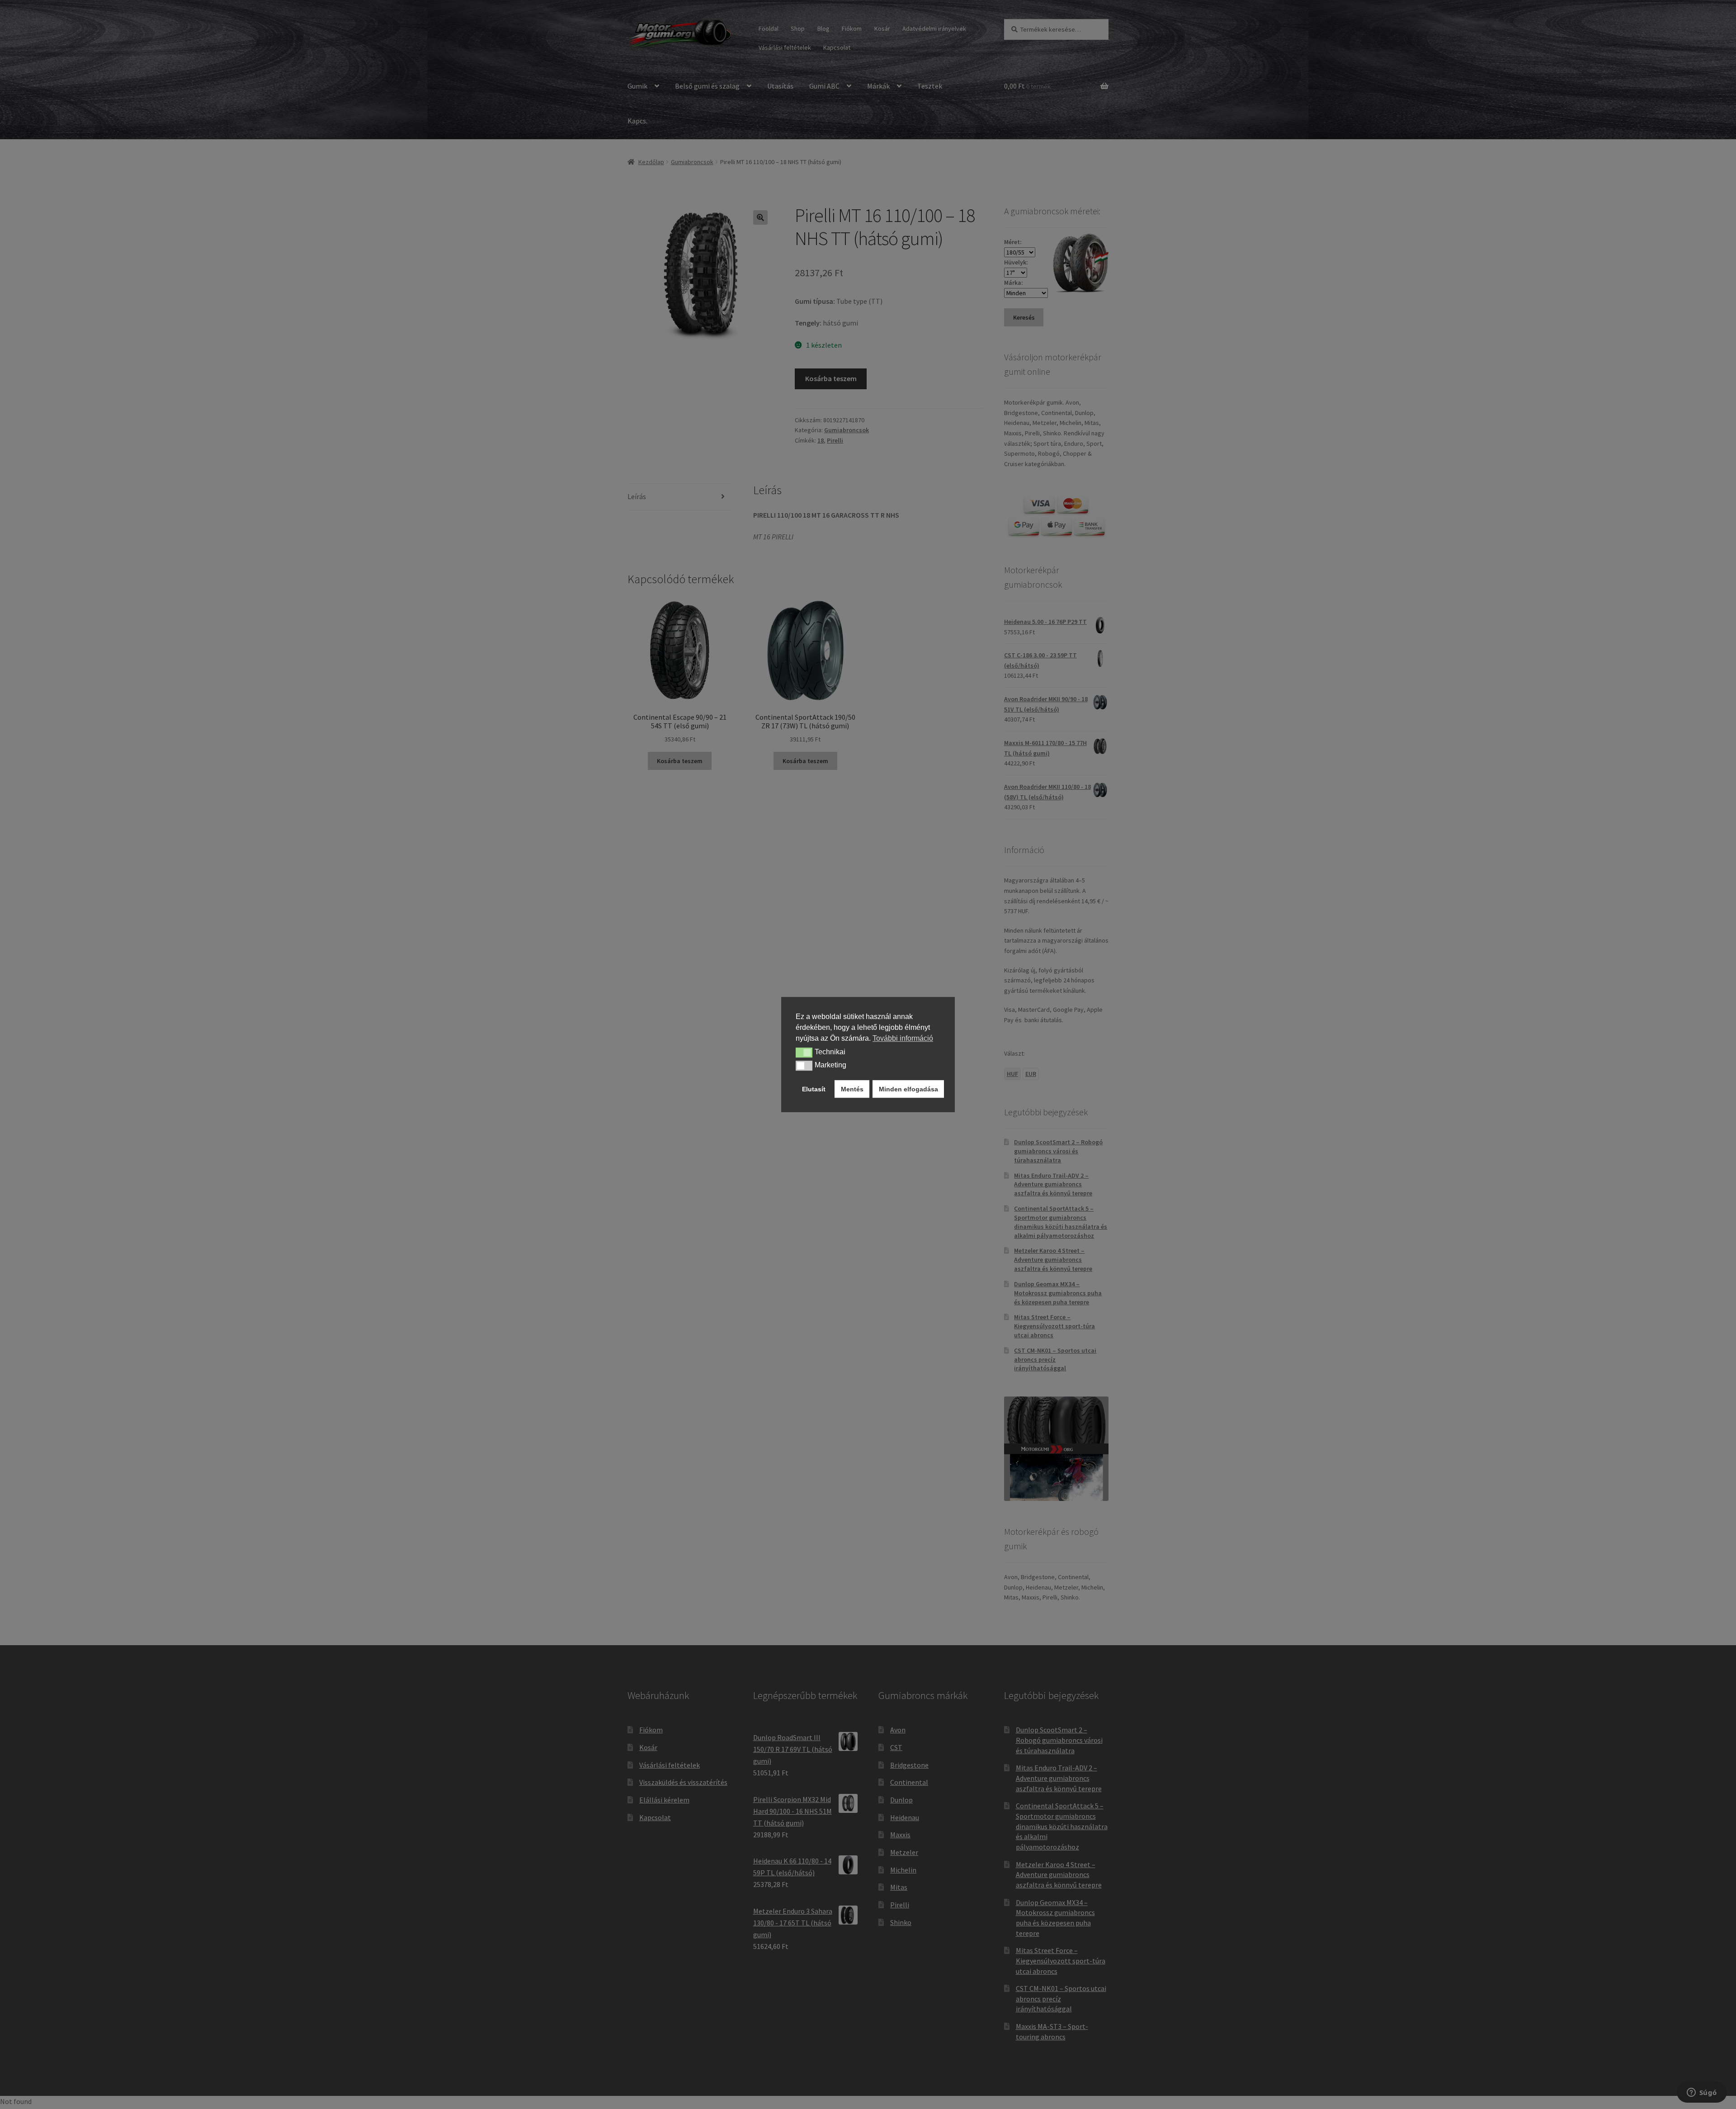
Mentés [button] (852, 1089)
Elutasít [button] (814, 1089)
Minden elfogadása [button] (908, 1089)
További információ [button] (903, 1038)
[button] (804, 1052)
